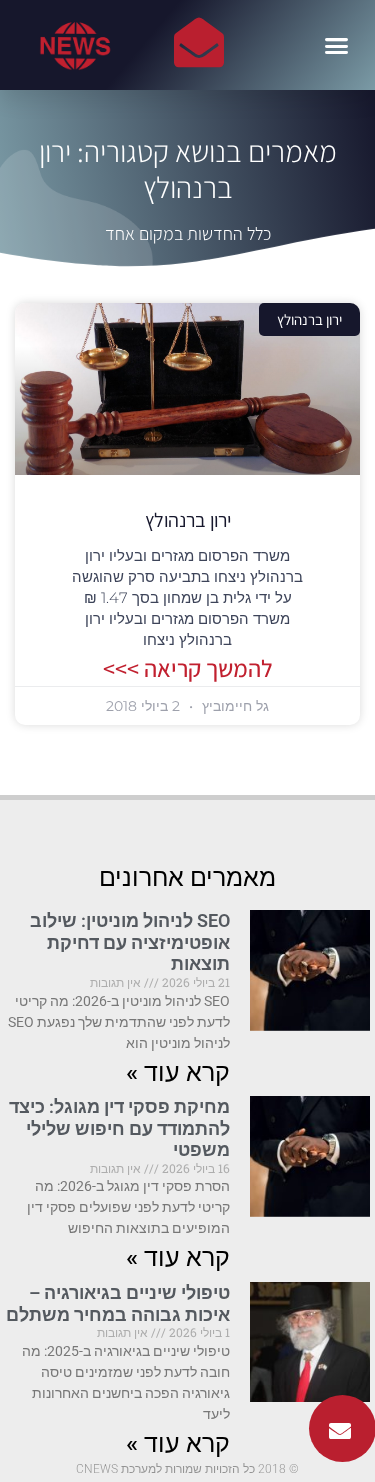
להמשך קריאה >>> (188, 668)
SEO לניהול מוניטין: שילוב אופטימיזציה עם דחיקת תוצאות (130, 942)
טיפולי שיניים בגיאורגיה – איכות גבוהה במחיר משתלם (118, 1303)
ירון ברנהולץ (188, 520)
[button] (337, 45)
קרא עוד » (178, 1072)
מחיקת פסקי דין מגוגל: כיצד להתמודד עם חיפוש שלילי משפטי (119, 1128)
